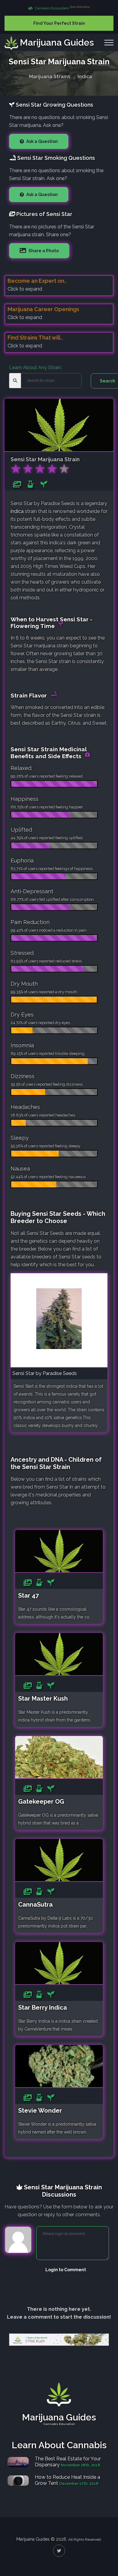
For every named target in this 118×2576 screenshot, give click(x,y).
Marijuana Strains (50, 77)
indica (17, 511)
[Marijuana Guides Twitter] (59, 2551)
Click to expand (25, 289)
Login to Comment (66, 2270)
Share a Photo (43, 251)
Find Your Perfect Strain (59, 23)
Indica (85, 77)
